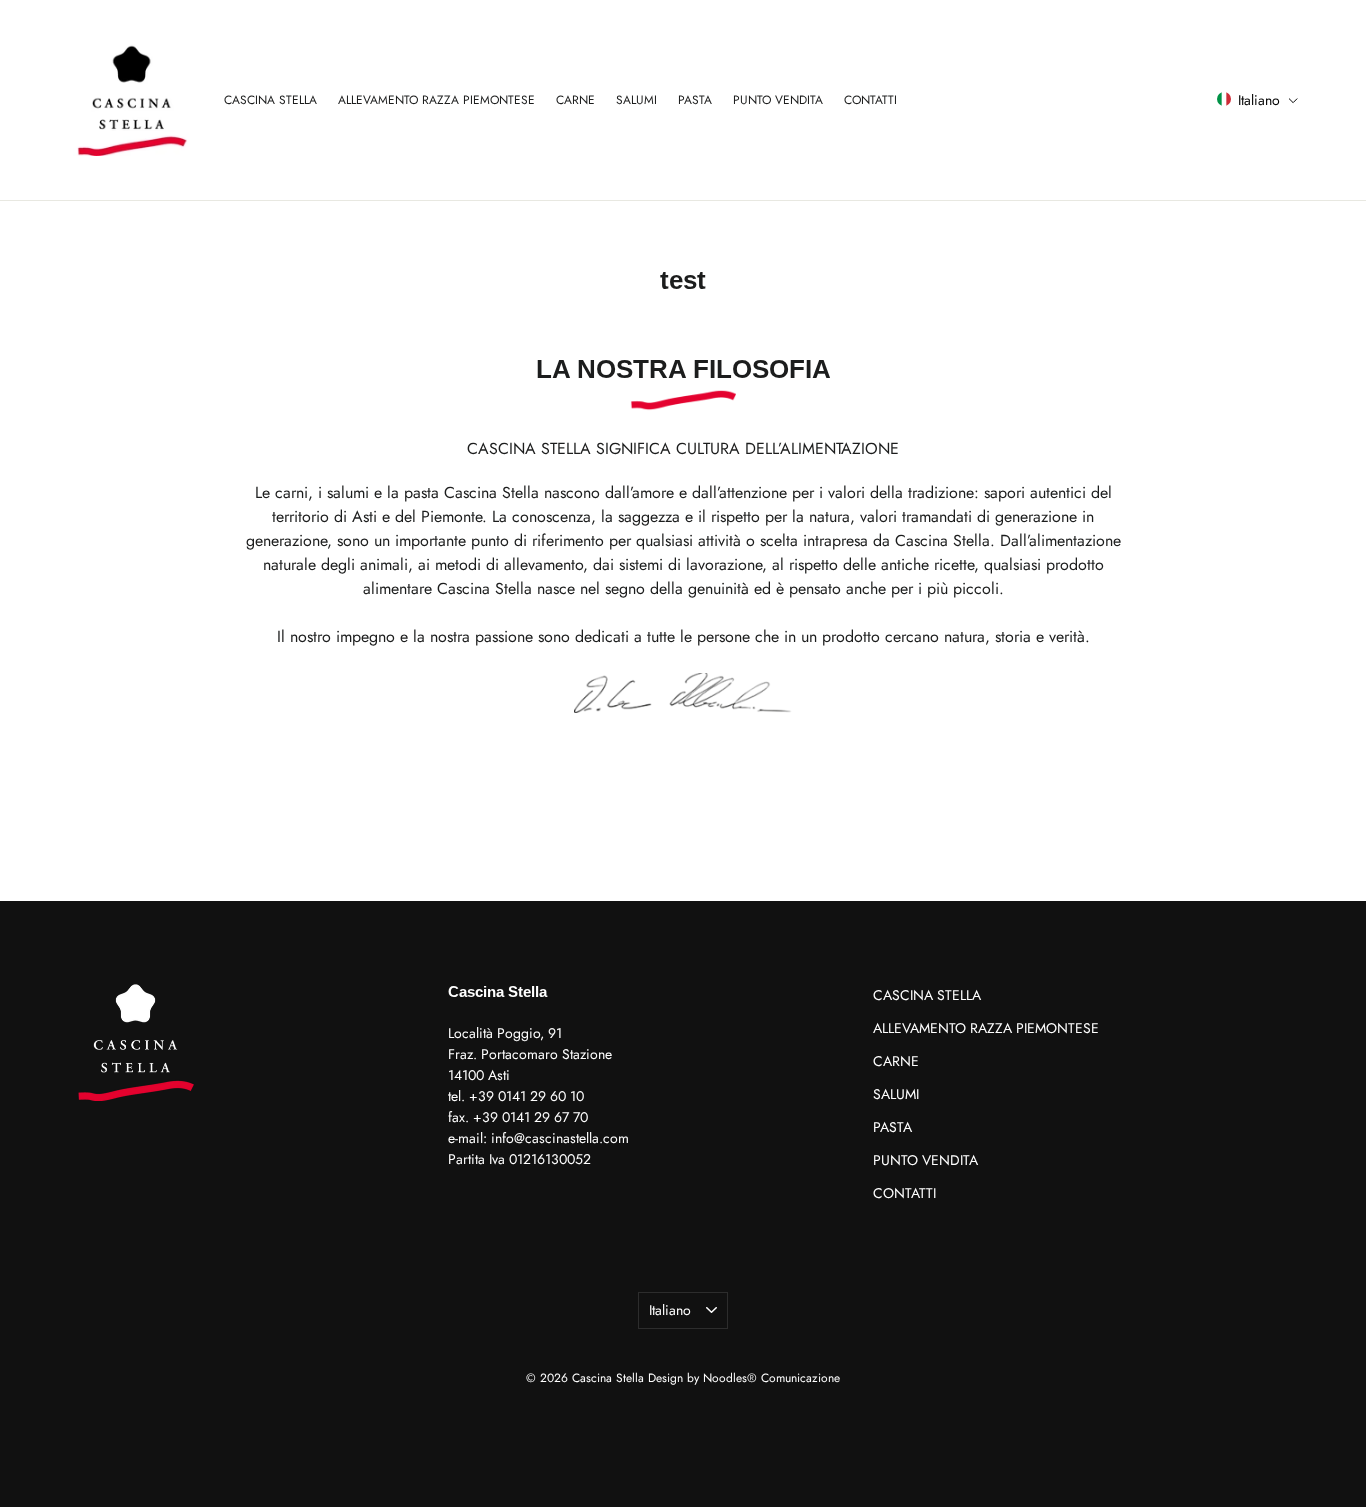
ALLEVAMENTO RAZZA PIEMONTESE (436, 100)
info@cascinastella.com (560, 1138)
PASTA (695, 100)
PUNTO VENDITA (778, 100)
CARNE (575, 100)
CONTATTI (870, 100)
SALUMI (636, 100)
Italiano (670, 1310)
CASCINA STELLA (270, 100)
